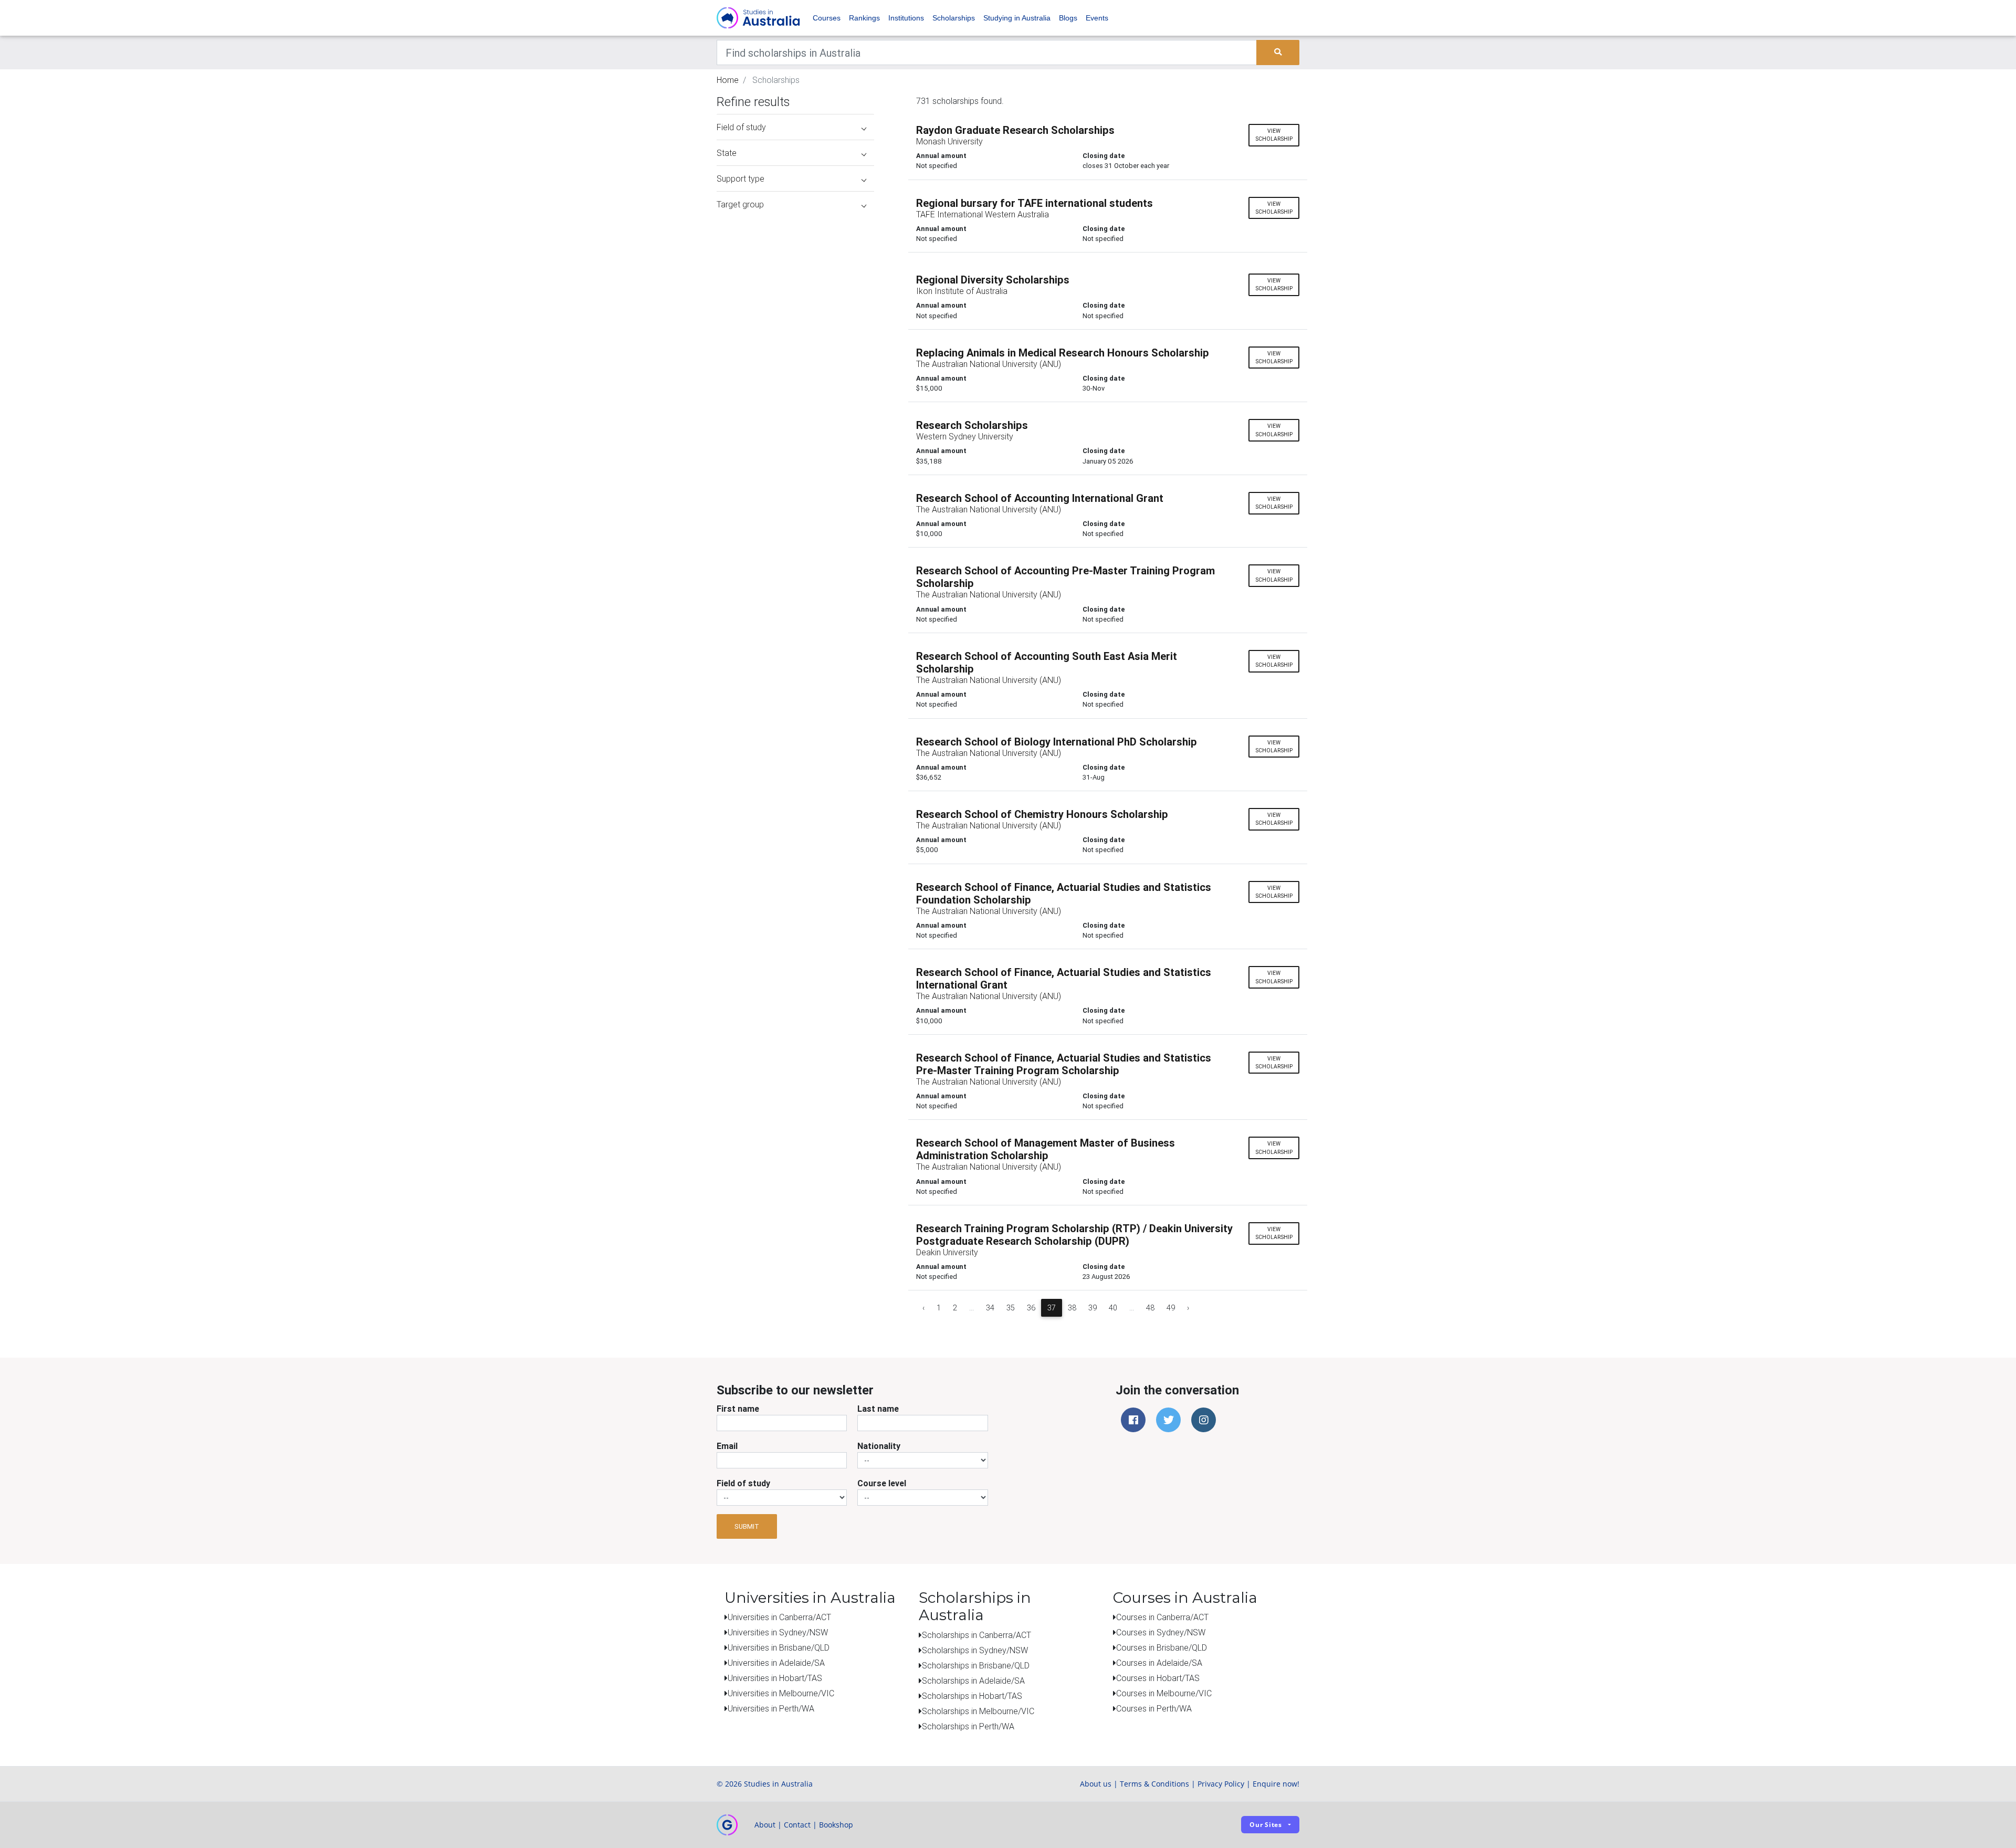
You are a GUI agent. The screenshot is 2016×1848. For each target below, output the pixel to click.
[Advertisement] (795, 282)
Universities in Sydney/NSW (778, 1632)
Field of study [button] (741, 127)
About (765, 1825)
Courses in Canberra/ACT (1162, 1617)
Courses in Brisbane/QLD (1162, 1647)
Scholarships (954, 18)
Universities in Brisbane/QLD (779, 1647)
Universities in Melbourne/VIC (781, 1693)
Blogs (1068, 18)
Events (1097, 18)
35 (1011, 1308)
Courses (827, 18)
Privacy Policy (1221, 1784)
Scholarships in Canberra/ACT (976, 1635)
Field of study (743, 1483)
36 (1031, 1308)
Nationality (879, 1446)
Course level (882, 1483)
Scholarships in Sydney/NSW (975, 1650)
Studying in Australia (1017, 18)
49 (1171, 1308)
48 (1150, 1308)
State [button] (727, 153)
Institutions (906, 18)
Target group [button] (740, 204)
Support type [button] (741, 178)
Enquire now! (1276, 1784)
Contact (797, 1825)
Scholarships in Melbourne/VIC (978, 1711)
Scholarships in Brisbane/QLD (976, 1665)
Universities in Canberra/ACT (779, 1617)
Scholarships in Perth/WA (968, 1726)
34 (990, 1308)
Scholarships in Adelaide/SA (973, 1681)
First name (738, 1409)
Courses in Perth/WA (1154, 1708)
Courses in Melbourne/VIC (1164, 1693)
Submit (747, 1526)
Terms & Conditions (1154, 1784)
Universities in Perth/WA (771, 1708)
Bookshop (836, 1825)
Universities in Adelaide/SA (776, 1663)
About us (1096, 1784)
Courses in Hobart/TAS (1158, 1678)
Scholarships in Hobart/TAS (972, 1696)
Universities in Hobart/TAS (775, 1678)
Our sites (1266, 1825)
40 (1113, 1308)
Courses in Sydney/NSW (1161, 1632)
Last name (878, 1409)
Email (727, 1446)
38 (1072, 1308)
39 (1093, 1308)
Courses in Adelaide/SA (1159, 1663)
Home (728, 80)
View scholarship (1274, 135)
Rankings (864, 18)
